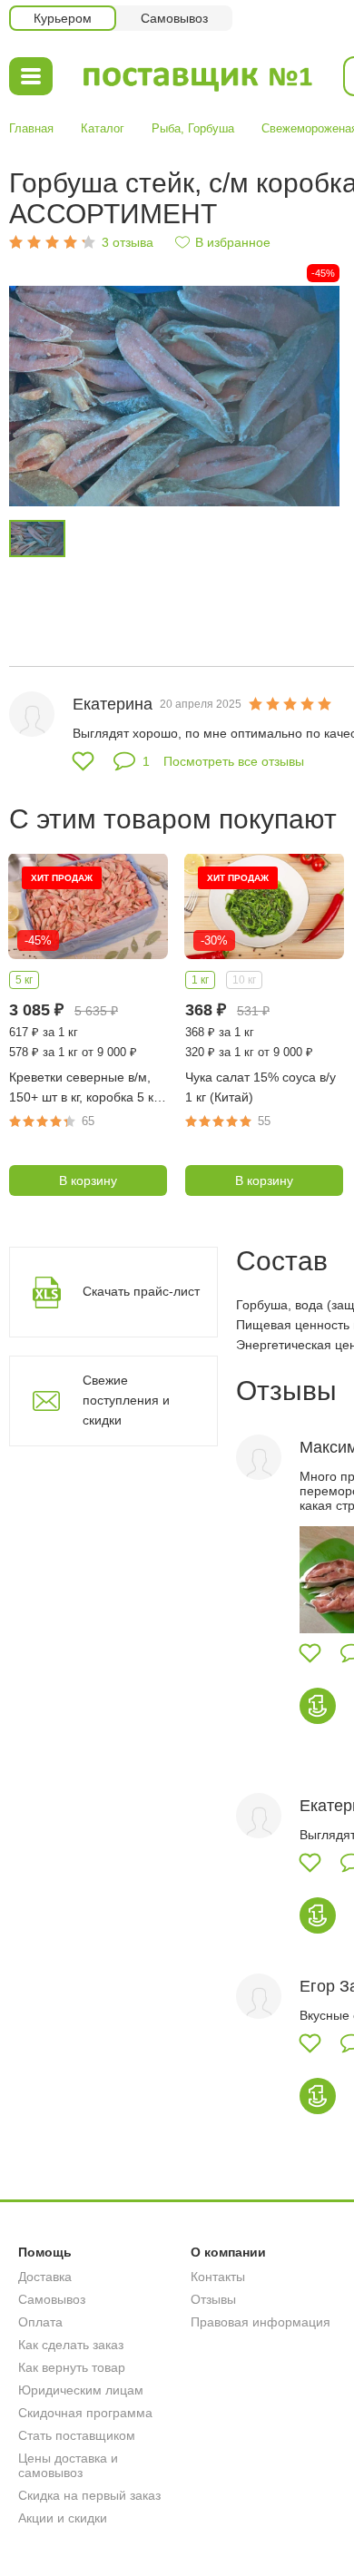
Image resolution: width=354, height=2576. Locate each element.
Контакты (218, 2277)
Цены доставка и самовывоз (68, 2465)
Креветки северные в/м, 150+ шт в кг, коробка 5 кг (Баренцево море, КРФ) (84, 1088)
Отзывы (213, 2299)
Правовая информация (261, 2322)
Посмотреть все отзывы (234, 761)
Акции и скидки (63, 2518)
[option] (174, 396)
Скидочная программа (85, 2413)
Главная (31, 128)
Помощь (45, 2252)
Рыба (166, 128)
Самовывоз (52, 2299)
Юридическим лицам (81, 2390)
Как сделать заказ (71, 2345)
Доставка (45, 2277)
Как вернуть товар (72, 2367)
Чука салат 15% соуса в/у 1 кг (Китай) (261, 1087)
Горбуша (211, 128)
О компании (228, 2252)
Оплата (40, 2322)
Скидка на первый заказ (89, 2495)
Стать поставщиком (77, 2435)
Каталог (103, 128)
